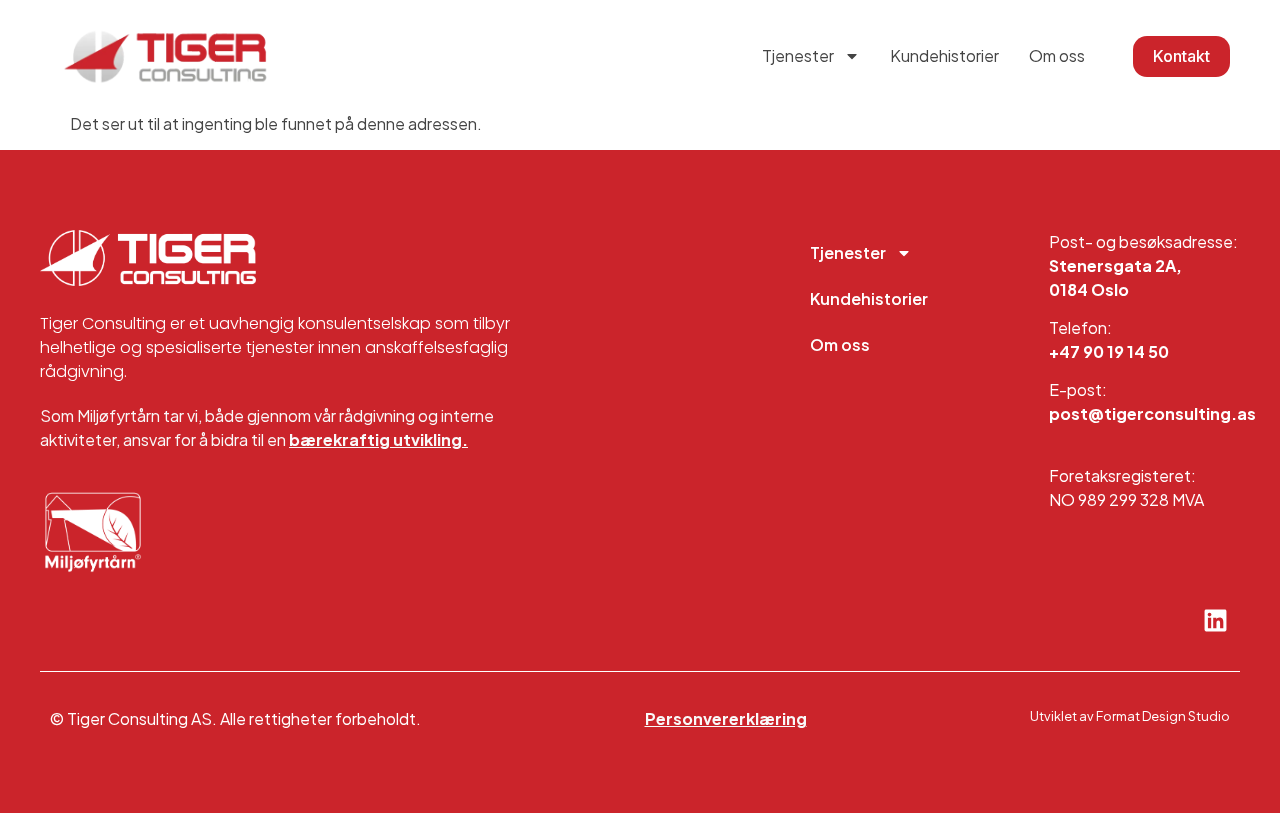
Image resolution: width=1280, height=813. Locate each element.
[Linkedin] (1215, 621)
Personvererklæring (726, 718)
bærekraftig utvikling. (378, 439)
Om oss (1057, 55)
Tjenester (798, 55)
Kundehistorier (944, 55)
